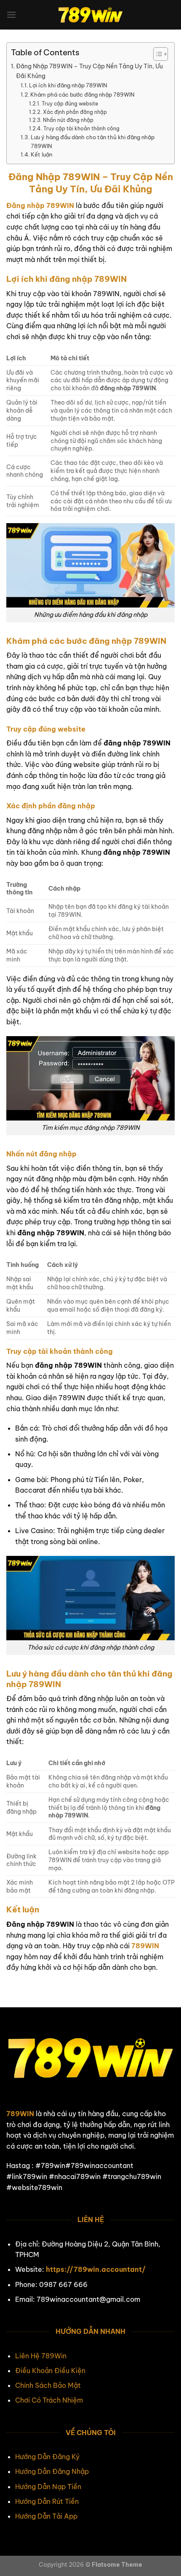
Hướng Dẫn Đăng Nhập (52, 2471)
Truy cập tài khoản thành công (81, 128)
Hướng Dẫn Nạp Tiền (48, 2487)
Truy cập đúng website (70, 104)
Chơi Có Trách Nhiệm (49, 2400)
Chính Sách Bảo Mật (48, 2385)
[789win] (90, 15)
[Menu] (11, 15)
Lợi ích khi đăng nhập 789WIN (68, 85)
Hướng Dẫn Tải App (46, 2516)
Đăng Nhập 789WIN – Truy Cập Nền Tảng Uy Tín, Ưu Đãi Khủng (89, 71)
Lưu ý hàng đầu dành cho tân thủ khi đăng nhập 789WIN (93, 142)
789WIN (20, 2114)
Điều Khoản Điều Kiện (50, 2371)
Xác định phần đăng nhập (75, 112)
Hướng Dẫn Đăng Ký (47, 2457)
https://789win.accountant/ (96, 2269)
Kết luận (41, 154)
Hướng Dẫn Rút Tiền (47, 2501)
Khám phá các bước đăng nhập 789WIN (83, 95)
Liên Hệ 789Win (41, 2356)
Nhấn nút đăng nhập (68, 120)
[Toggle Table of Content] (156, 54)
